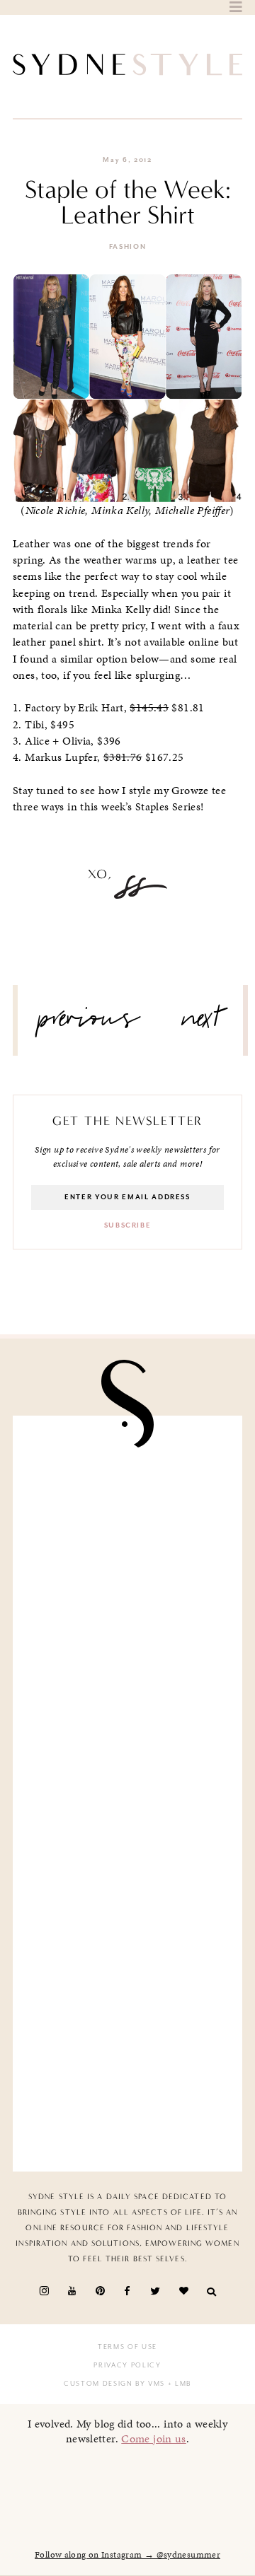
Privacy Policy (127, 2365)
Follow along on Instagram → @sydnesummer (127, 2555)
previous (89, 1024)
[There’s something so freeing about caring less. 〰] (127, 1733)
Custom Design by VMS (114, 2384)
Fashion (128, 247)
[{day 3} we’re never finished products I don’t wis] (127, 1854)
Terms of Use (127, 2347)
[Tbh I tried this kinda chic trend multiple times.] (127, 1973)
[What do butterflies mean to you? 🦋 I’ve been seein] (127, 1494)
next (202, 1024)
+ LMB (178, 2384)
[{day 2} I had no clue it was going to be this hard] (127, 2093)
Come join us (154, 2438)
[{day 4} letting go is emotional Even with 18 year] (127, 1614)
